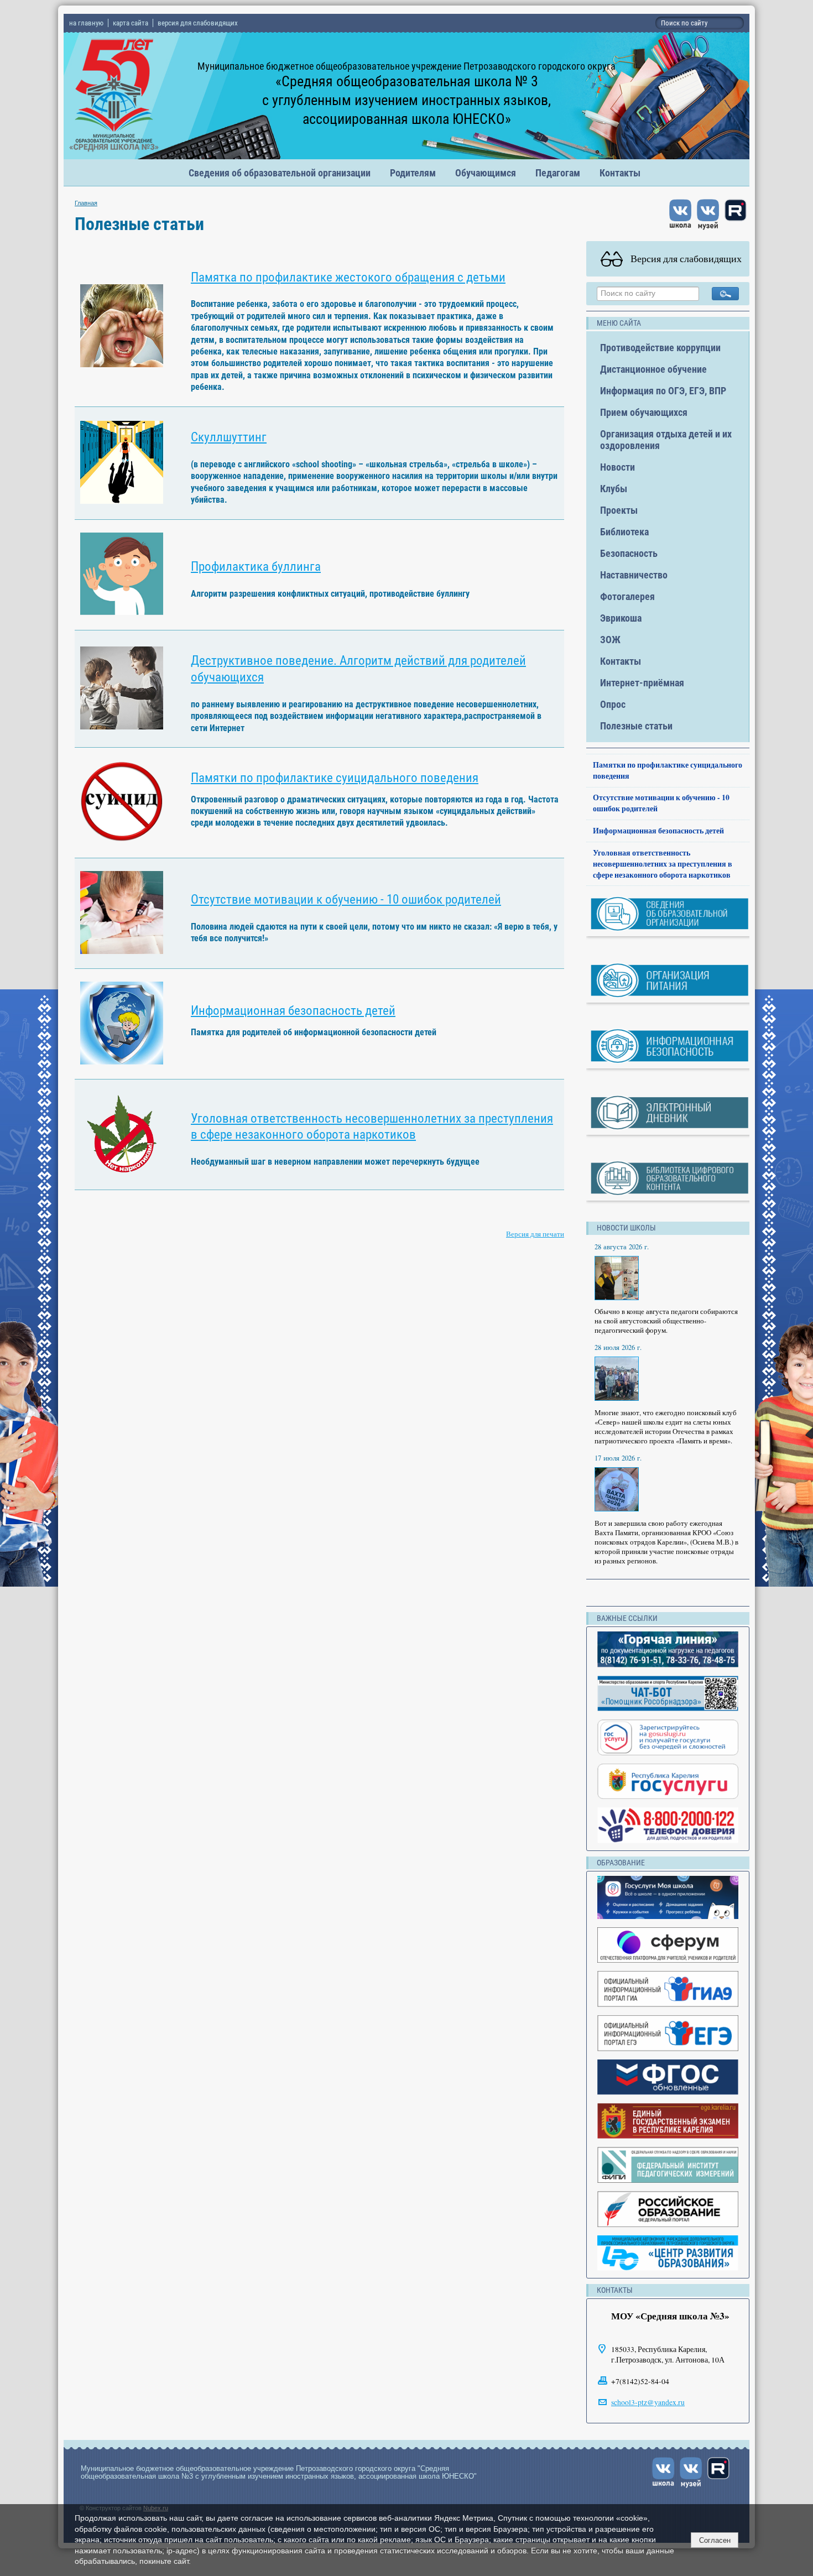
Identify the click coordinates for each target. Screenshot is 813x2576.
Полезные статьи (636, 726)
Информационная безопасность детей (293, 1011)
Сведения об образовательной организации (280, 173)
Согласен (715, 2540)
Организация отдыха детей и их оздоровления (666, 440)
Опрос (613, 704)
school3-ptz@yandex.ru (648, 2402)
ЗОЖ (610, 640)
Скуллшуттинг (229, 437)
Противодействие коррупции (660, 348)
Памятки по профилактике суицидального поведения (335, 778)
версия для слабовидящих (198, 23)
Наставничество (634, 575)
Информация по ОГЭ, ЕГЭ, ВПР (663, 391)
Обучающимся (486, 173)
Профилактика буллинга (256, 567)
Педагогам (558, 173)
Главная (86, 203)
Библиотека (624, 532)
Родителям (413, 173)
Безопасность (629, 553)
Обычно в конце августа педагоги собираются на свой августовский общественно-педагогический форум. (666, 1321)
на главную (86, 23)
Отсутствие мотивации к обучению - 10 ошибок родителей (346, 899)
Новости (617, 467)
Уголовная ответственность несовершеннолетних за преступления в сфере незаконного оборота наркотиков (663, 864)
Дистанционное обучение (653, 369)
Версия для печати (535, 1234)
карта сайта (131, 23)
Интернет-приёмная (642, 683)
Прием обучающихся (644, 412)
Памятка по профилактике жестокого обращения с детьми (348, 277)
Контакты (620, 173)
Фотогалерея (627, 596)
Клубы (614, 489)
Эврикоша (621, 618)
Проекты (619, 510)
